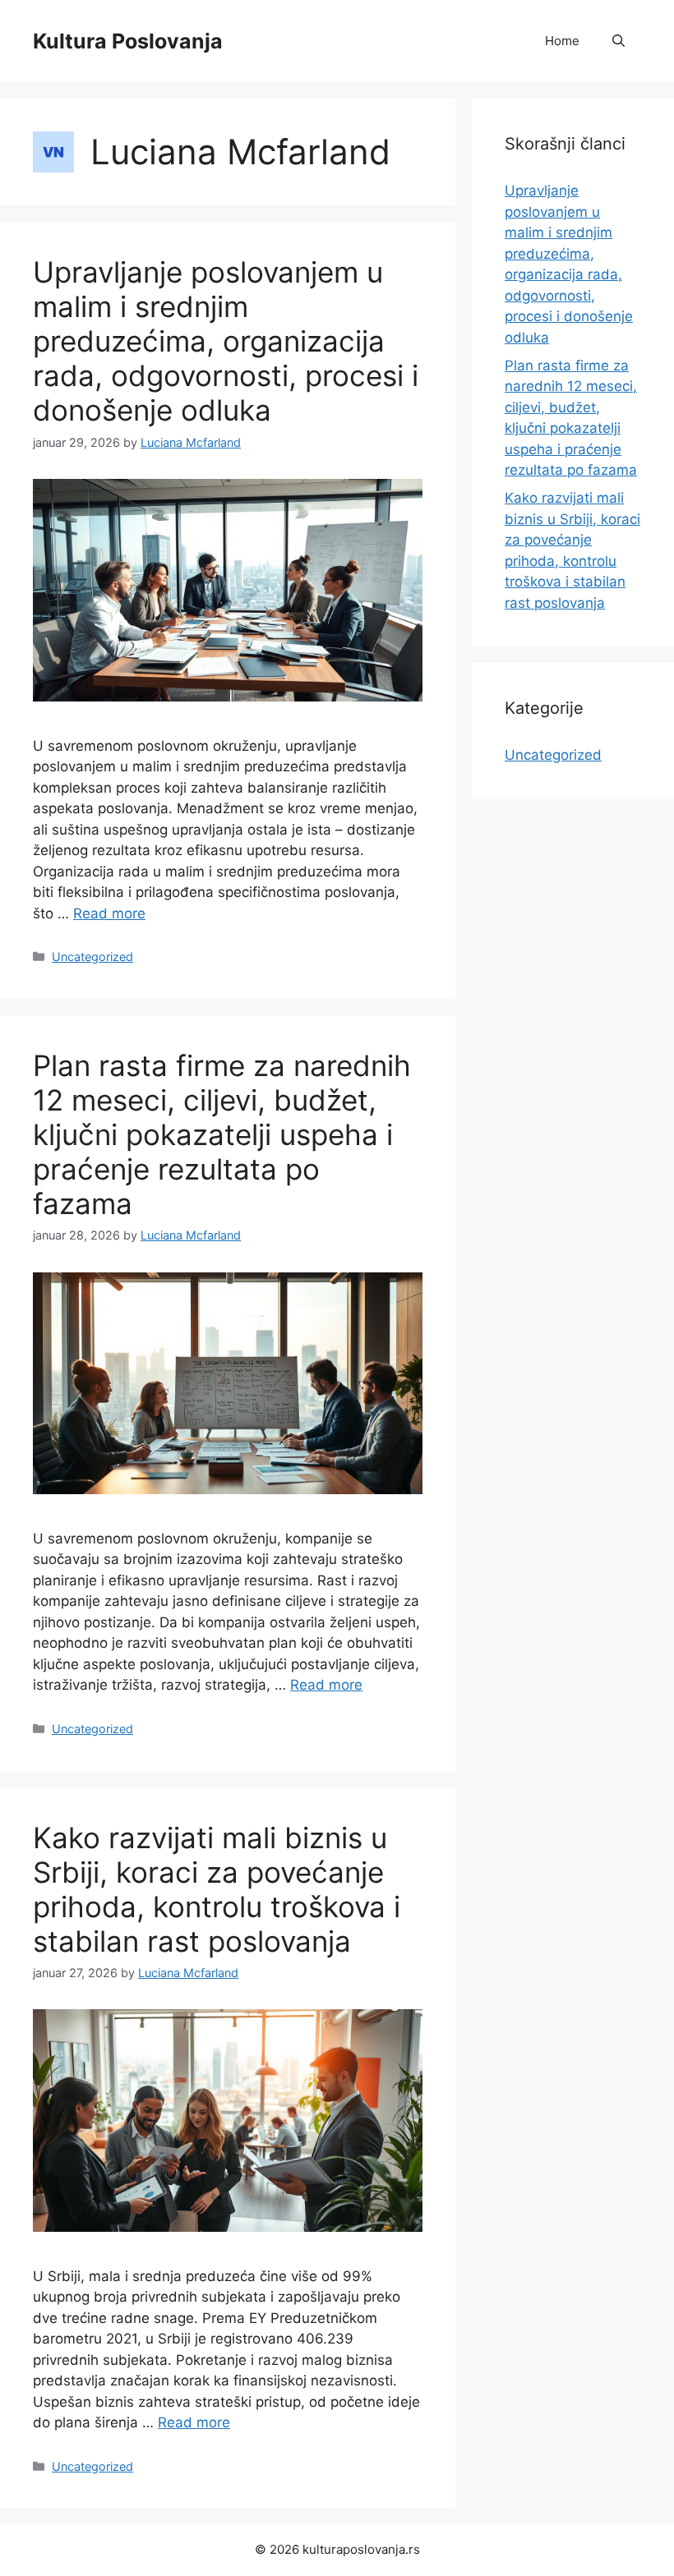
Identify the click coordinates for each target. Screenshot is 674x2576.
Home (562, 41)
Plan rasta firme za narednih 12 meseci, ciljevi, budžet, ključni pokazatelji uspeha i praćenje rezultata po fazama (222, 1134)
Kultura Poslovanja (128, 41)
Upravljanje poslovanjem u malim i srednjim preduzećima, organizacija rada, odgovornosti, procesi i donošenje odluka (226, 341)
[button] (619, 41)
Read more (109, 913)
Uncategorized (92, 957)
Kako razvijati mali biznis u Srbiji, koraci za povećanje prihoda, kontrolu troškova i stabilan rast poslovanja (217, 1889)
